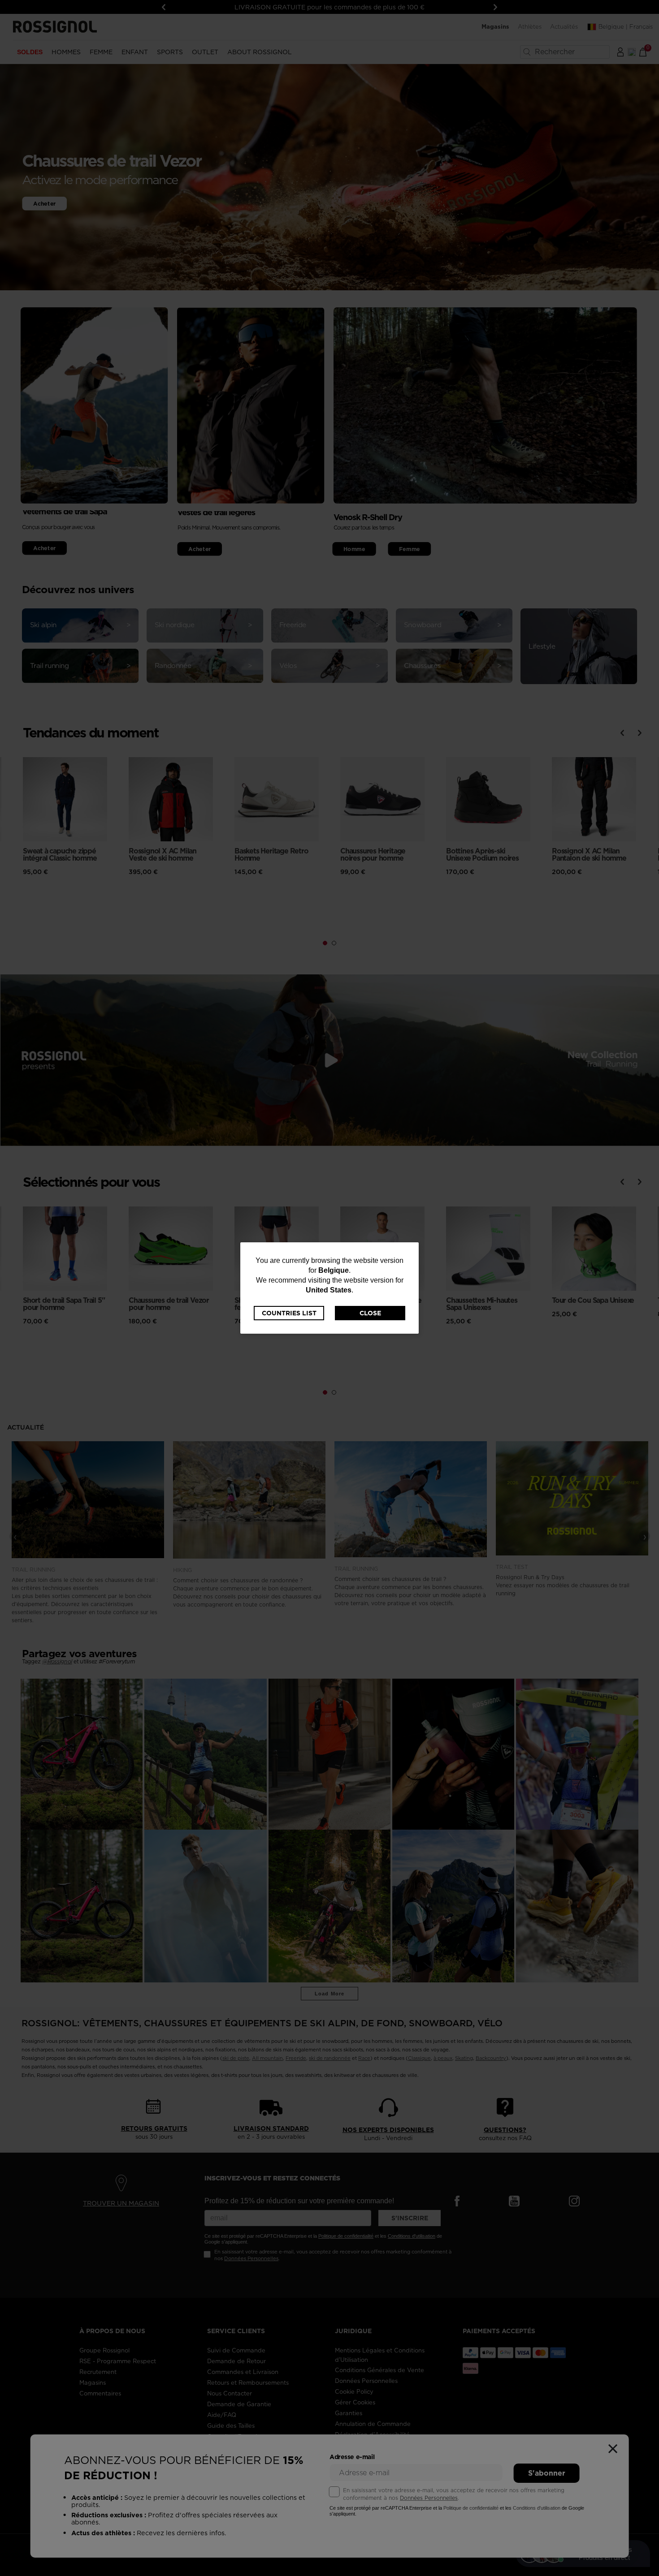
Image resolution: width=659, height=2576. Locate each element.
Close (370, 1313)
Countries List (289, 1313)
